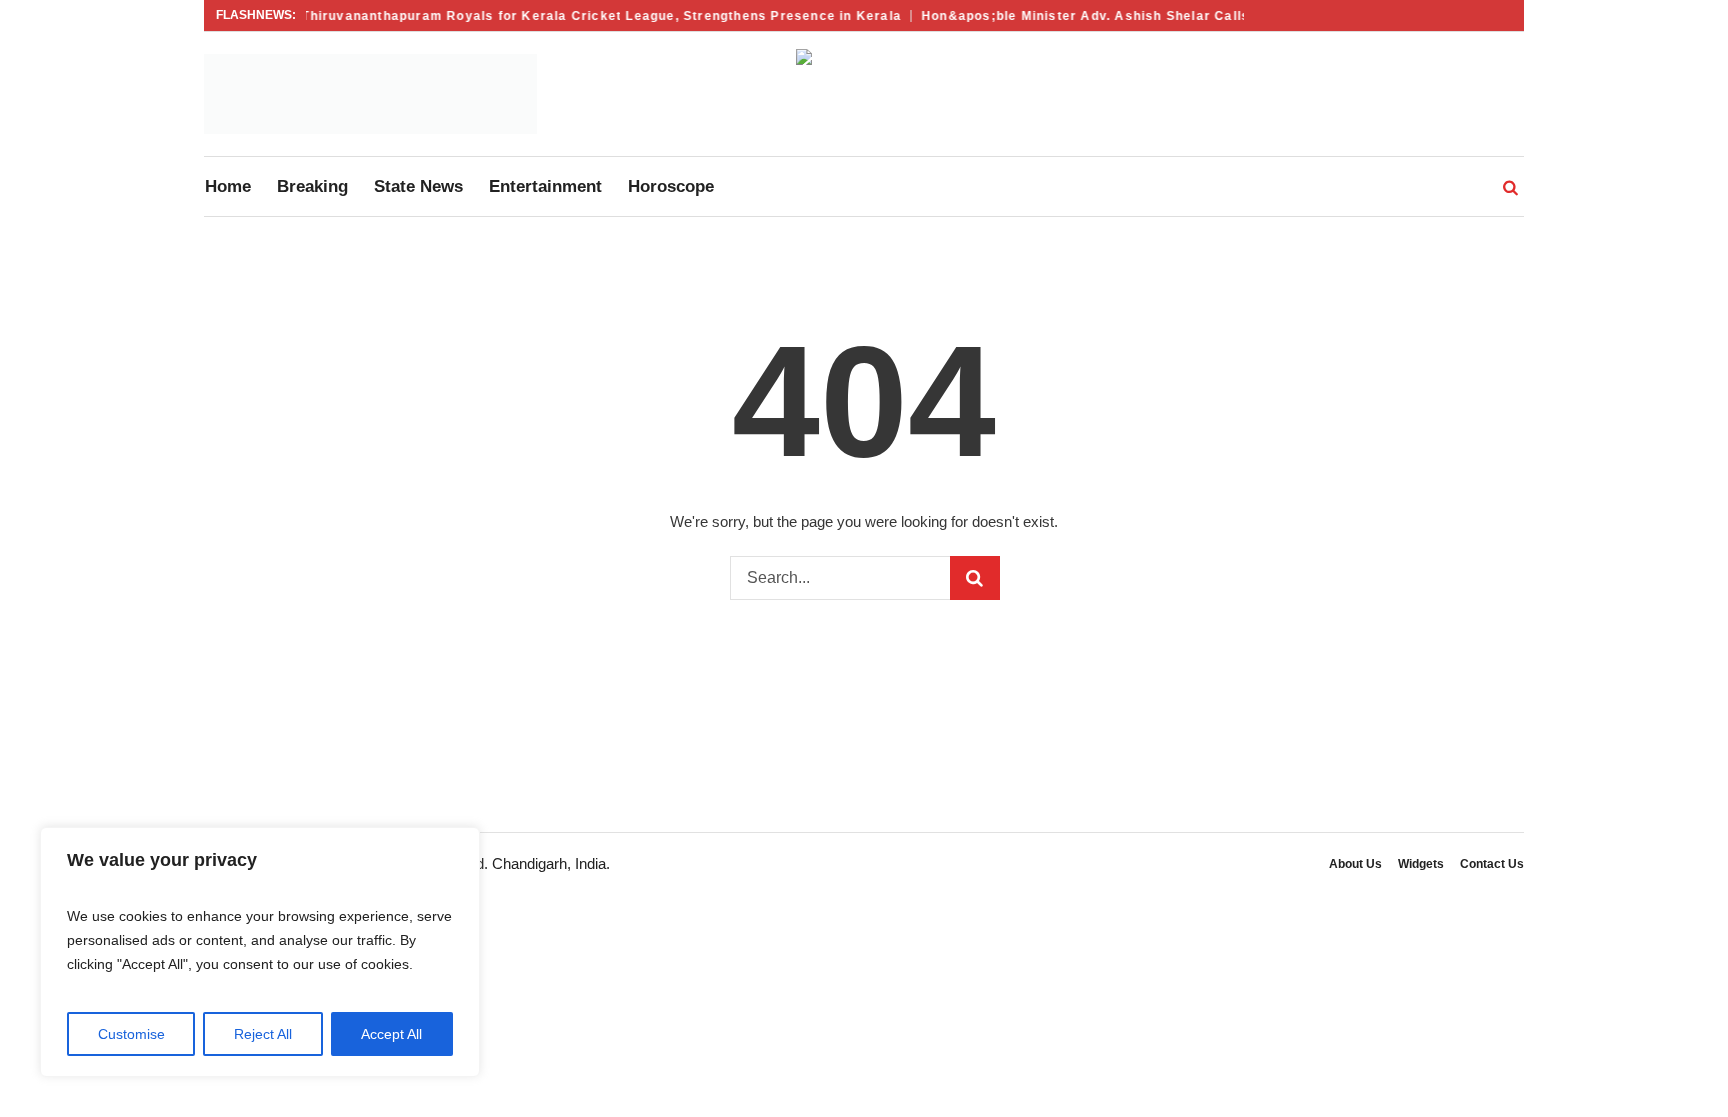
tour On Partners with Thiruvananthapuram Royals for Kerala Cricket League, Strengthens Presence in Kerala (517, 16)
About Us (1355, 864)
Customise (131, 1034)
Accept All (391, 1034)
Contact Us (1492, 864)
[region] (260, 952)
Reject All (263, 1034)
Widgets (1421, 864)
